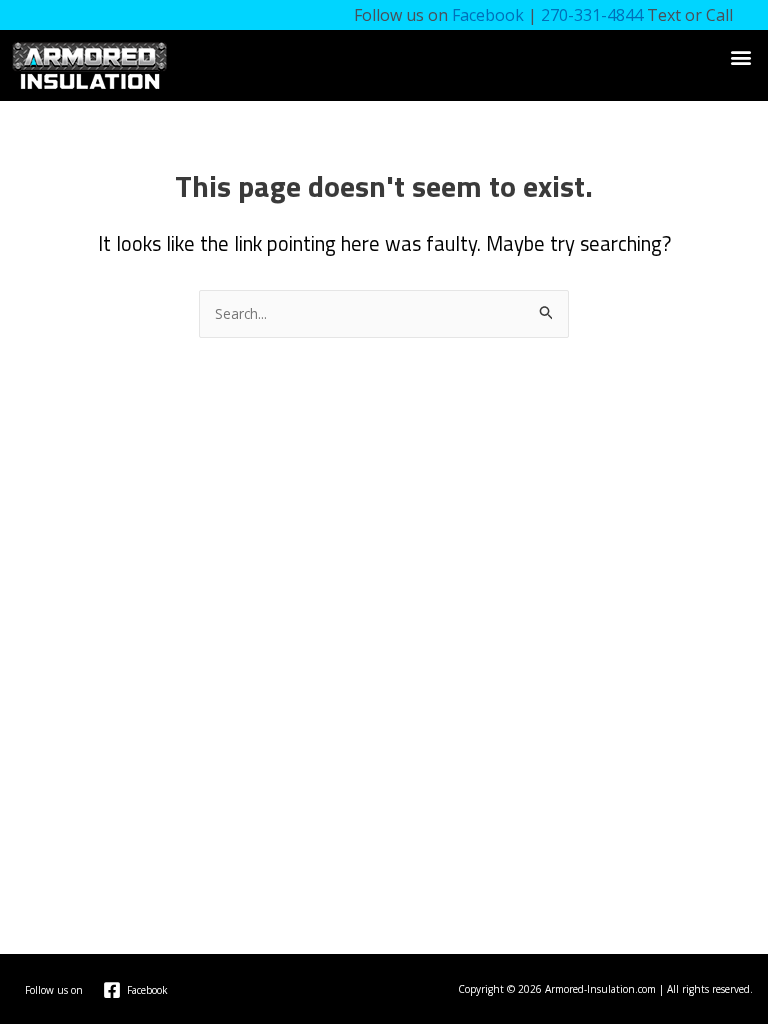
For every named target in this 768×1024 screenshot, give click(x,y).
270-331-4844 (592, 15)
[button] (741, 56)
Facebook (488, 15)
